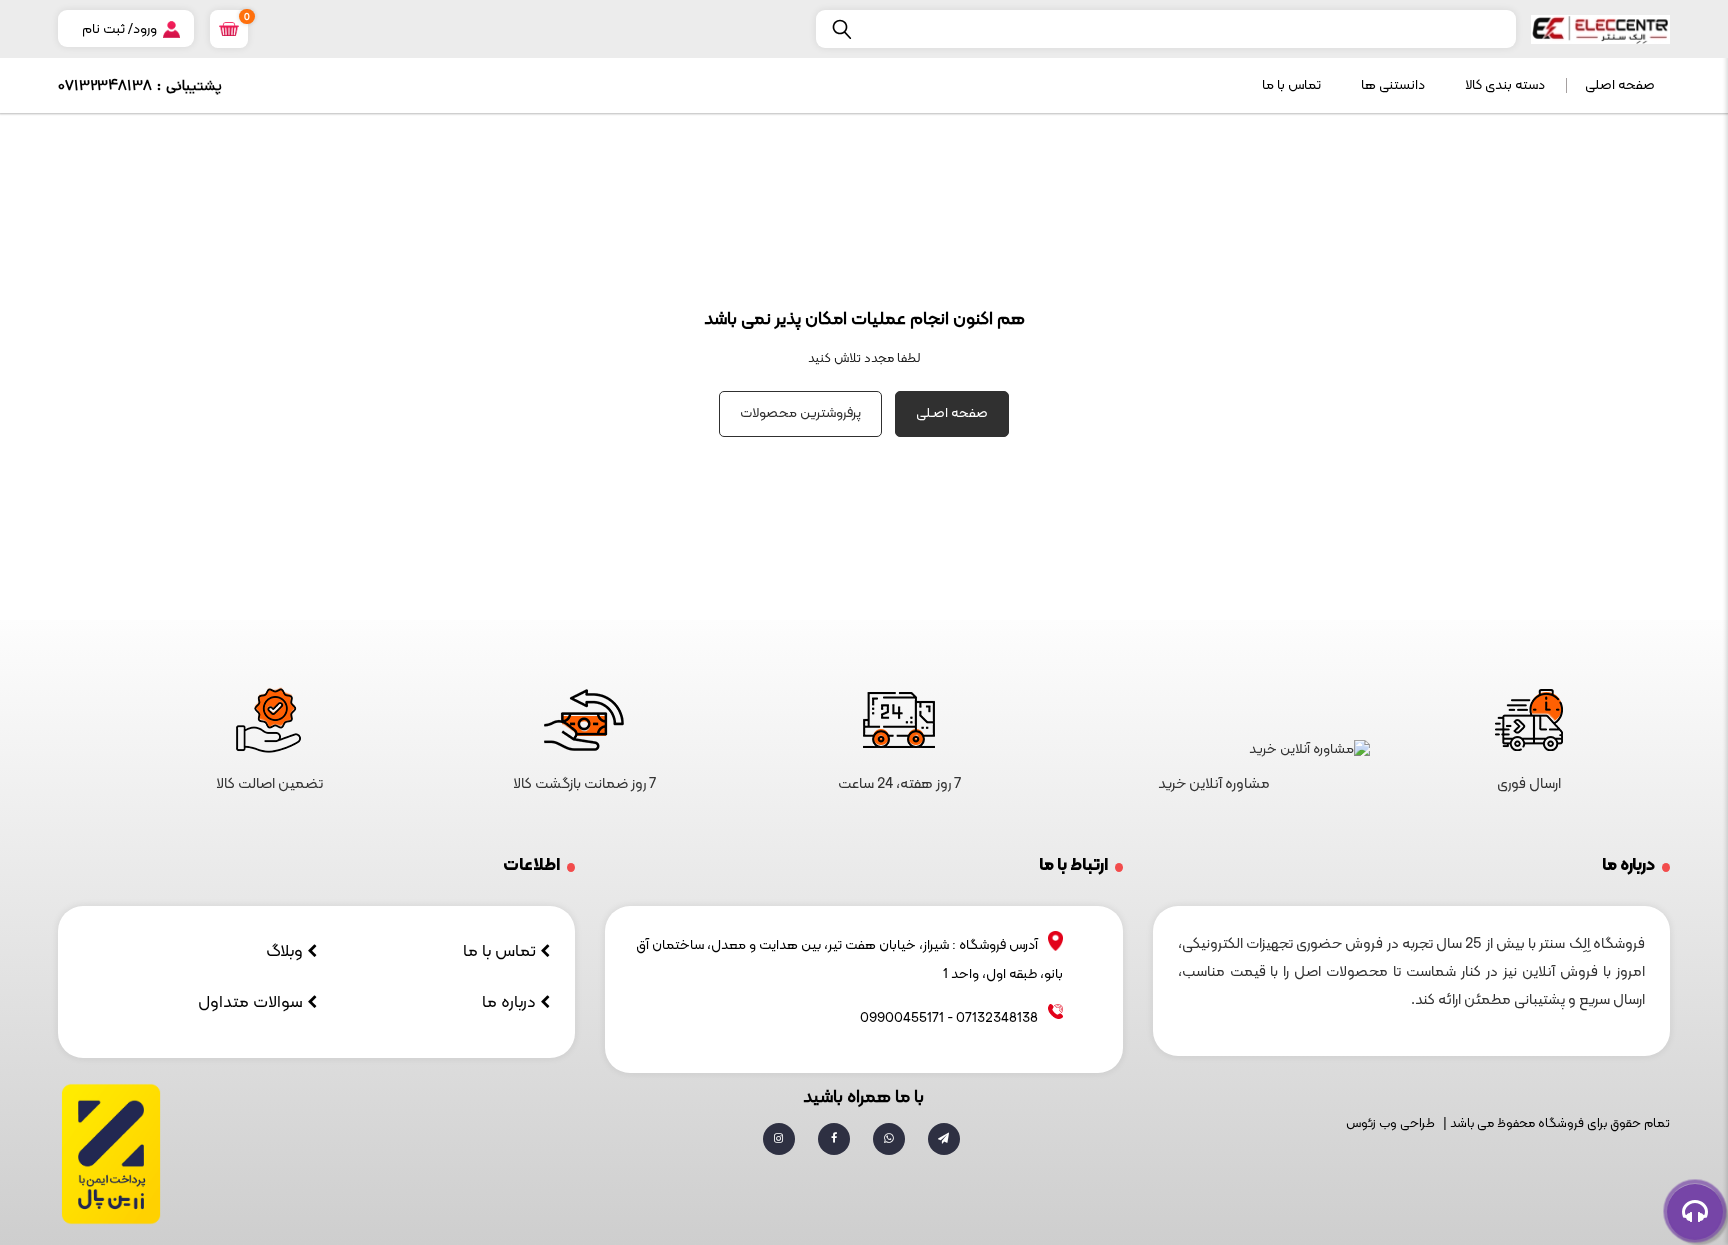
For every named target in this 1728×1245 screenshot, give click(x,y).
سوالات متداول (252, 1003)
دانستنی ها (1393, 85)
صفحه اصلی (1620, 85)
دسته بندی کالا (1505, 85)
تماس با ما (1291, 85)
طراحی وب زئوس (1390, 1124)
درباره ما (511, 1003)
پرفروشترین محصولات (800, 413)
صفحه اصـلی (952, 413)
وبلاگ (286, 952)
